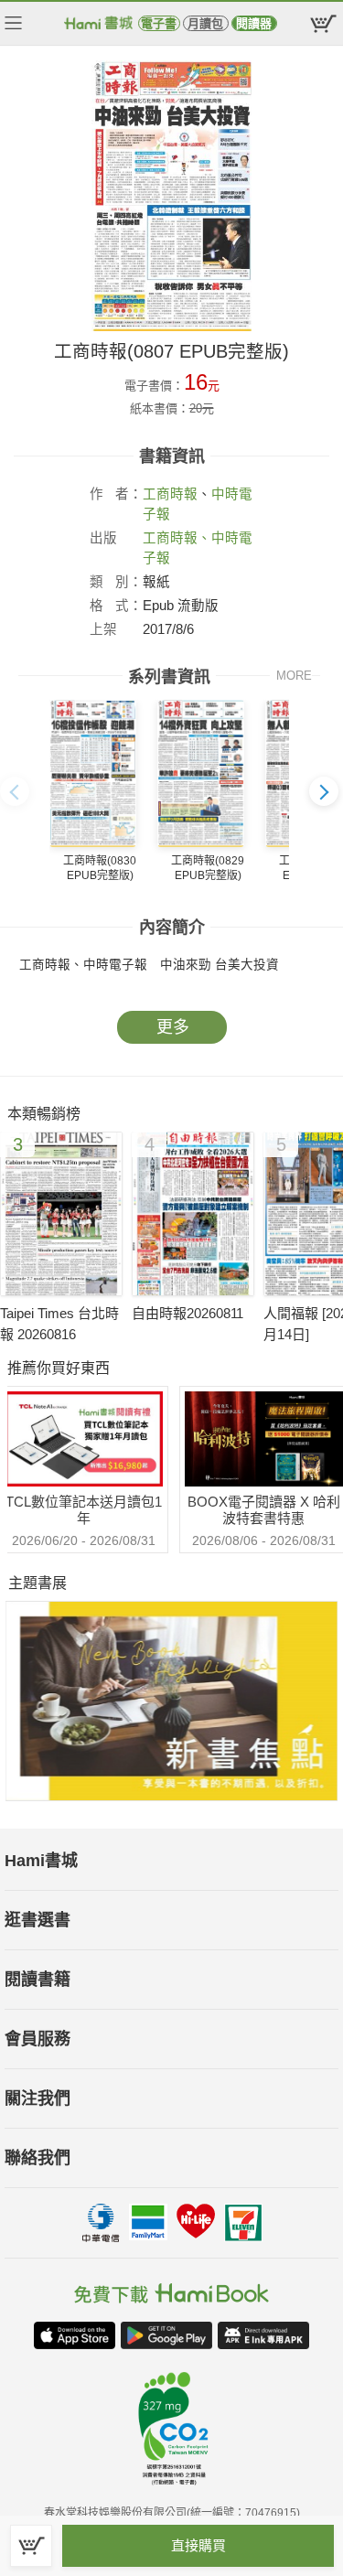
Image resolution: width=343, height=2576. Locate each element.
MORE (294, 676)
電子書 (159, 23)
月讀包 (205, 23)
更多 (173, 1027)
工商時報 (170, 494)
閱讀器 (254, 23)
